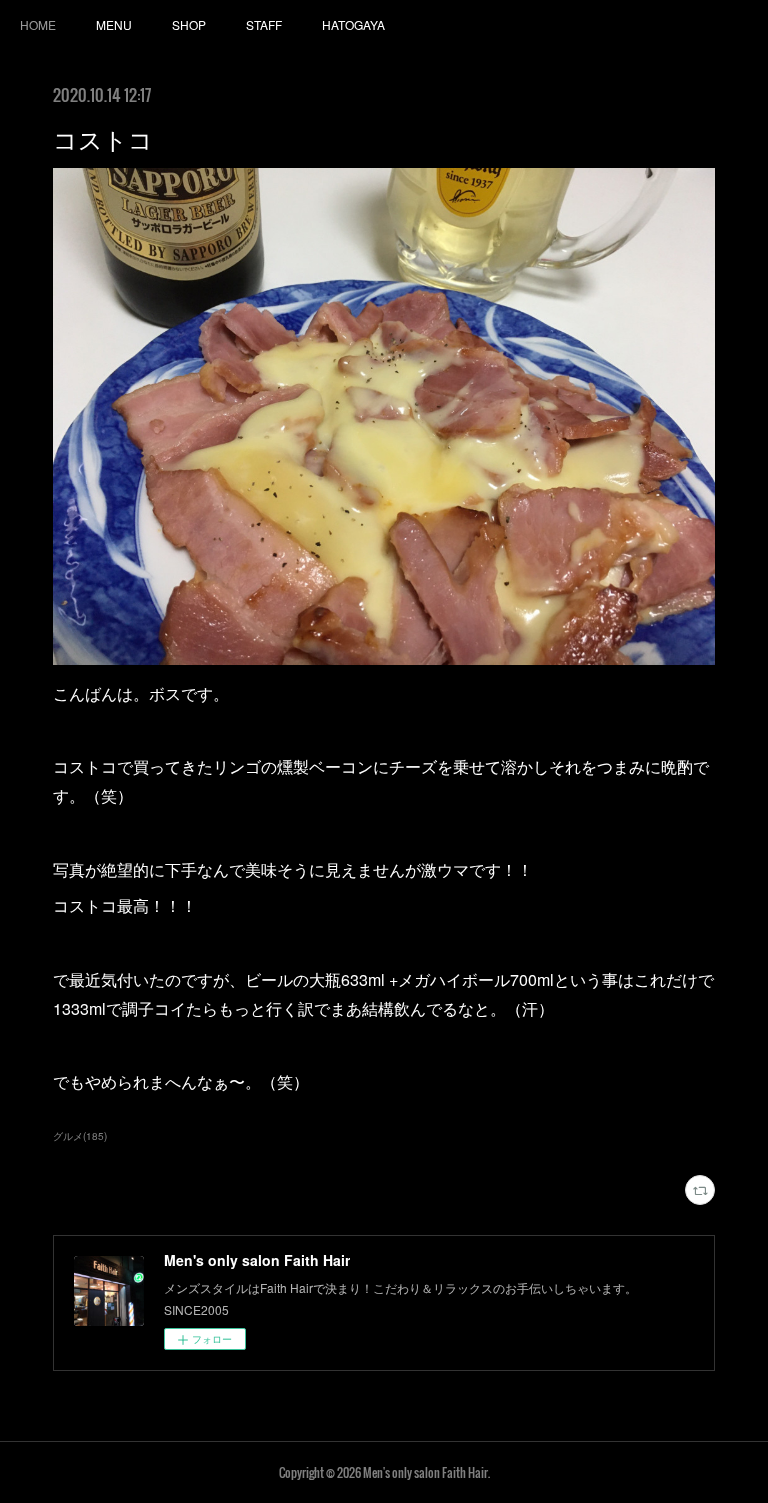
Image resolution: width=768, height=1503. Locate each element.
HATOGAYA (353, 24)
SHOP (189, 24)
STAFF (264, 24)
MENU (114, 24)
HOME (38, 24)
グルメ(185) (80, 1136)
